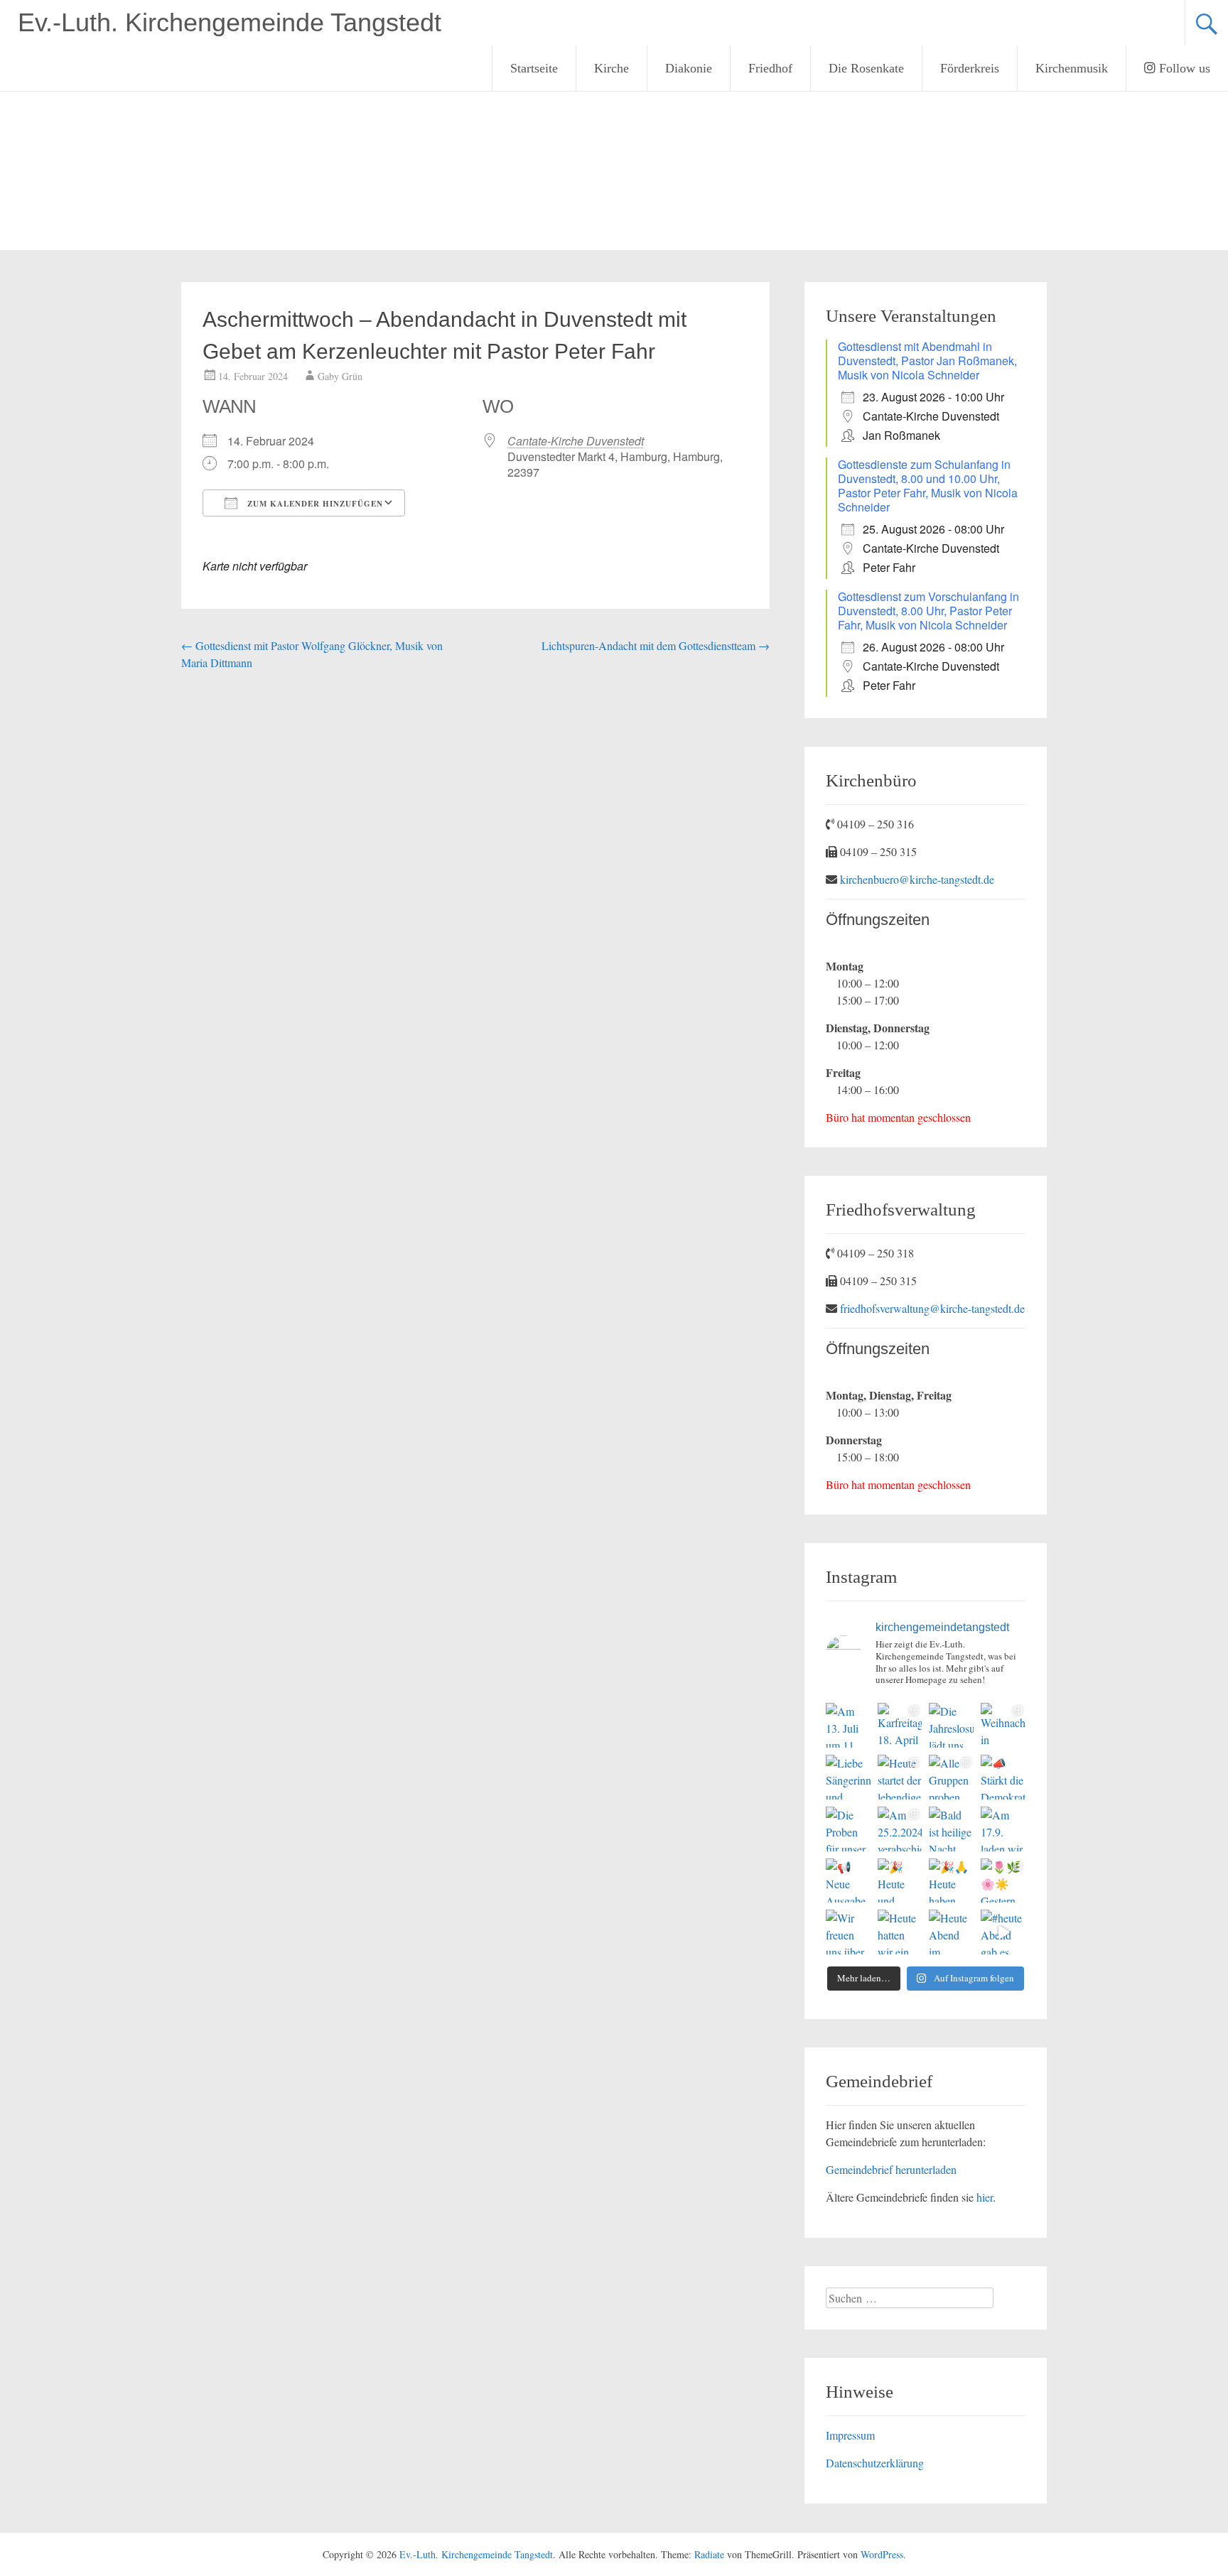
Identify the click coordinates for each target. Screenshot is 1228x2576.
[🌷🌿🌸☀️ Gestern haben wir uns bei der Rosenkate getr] (1003, 1881)
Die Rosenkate (866, 68)
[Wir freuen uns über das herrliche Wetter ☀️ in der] (848, 1932)
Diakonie (689, 68)
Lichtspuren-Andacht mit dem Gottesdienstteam (656, 645)
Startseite (534, 68)
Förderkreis (970, 68)
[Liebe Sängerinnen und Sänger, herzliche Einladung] (848, 1777)
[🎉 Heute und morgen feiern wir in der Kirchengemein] (900, 1881)
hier (985, 2197)
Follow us (1183, 68)
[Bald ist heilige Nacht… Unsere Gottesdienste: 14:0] (951, 1829)
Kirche (612, 68)
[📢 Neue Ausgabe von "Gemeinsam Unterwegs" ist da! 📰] (848, 1881)
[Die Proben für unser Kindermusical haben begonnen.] (848, 1829)
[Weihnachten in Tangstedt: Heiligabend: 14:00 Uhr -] (1003, 1725)
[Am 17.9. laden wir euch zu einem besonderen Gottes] (1003, 1829)
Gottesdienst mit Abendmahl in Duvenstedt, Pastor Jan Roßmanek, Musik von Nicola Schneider (927, 361)
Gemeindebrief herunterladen (891, 2169)
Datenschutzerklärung (875, 2463)
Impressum (850, 2435)
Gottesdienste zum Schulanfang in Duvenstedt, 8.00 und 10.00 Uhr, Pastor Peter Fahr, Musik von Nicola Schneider (928, 486)
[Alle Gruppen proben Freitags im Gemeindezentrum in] (951, 1777)
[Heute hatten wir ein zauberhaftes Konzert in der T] (900, 1932)
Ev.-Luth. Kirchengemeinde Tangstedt (230, 22)
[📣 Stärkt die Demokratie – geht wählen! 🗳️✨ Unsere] (1003, 1777)
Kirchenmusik (1072, 68)
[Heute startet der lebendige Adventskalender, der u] (900, 1777)
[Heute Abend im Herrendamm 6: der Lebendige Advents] (951, 1932)
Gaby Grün (340, 376)
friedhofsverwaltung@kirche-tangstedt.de (932, 1308)
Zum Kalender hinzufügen (314, 504)
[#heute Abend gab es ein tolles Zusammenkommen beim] (1003, 1932)
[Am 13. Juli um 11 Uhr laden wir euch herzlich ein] (848, 1725)
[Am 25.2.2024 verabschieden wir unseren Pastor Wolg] (900, 1829)
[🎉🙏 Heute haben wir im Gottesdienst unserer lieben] (951, 1881)
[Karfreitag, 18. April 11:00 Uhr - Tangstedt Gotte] (900, 1725)
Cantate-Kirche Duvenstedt (576, 441)
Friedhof (770, 68)
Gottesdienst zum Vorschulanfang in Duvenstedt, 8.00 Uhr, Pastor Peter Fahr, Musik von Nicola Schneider (928, 611)
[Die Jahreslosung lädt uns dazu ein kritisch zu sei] (951, 1725)
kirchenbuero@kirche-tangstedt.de (917, 879)
